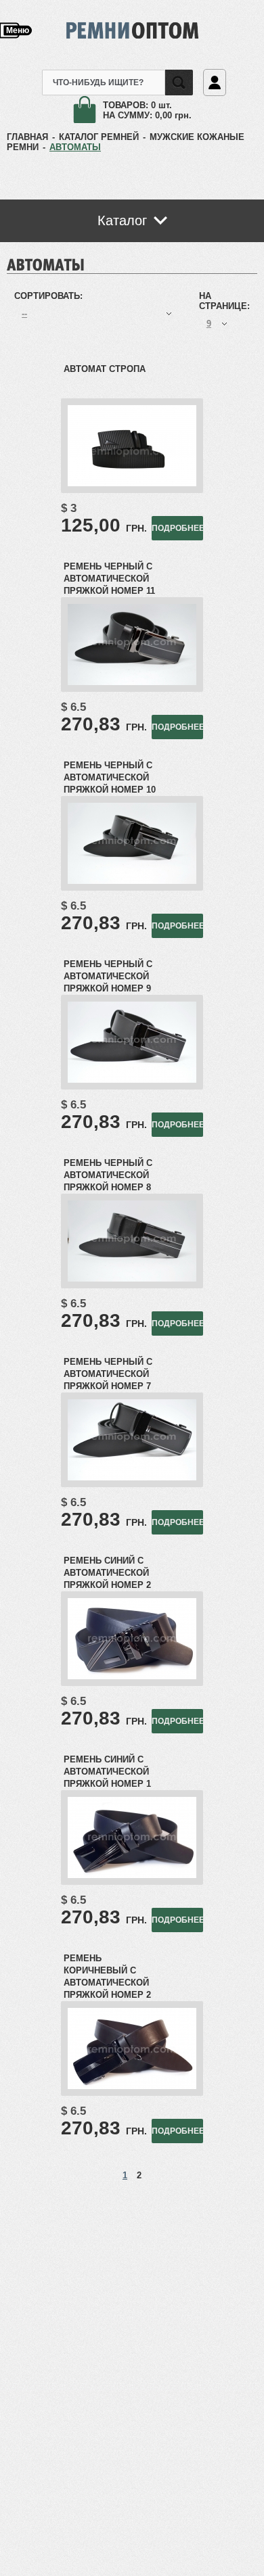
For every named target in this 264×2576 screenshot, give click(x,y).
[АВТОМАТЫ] (46, 263)
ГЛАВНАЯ (27, 137)
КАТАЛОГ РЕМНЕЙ (99, 137)
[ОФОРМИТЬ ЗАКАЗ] (88, 111)
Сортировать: (48, 296)
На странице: (224, 301)
